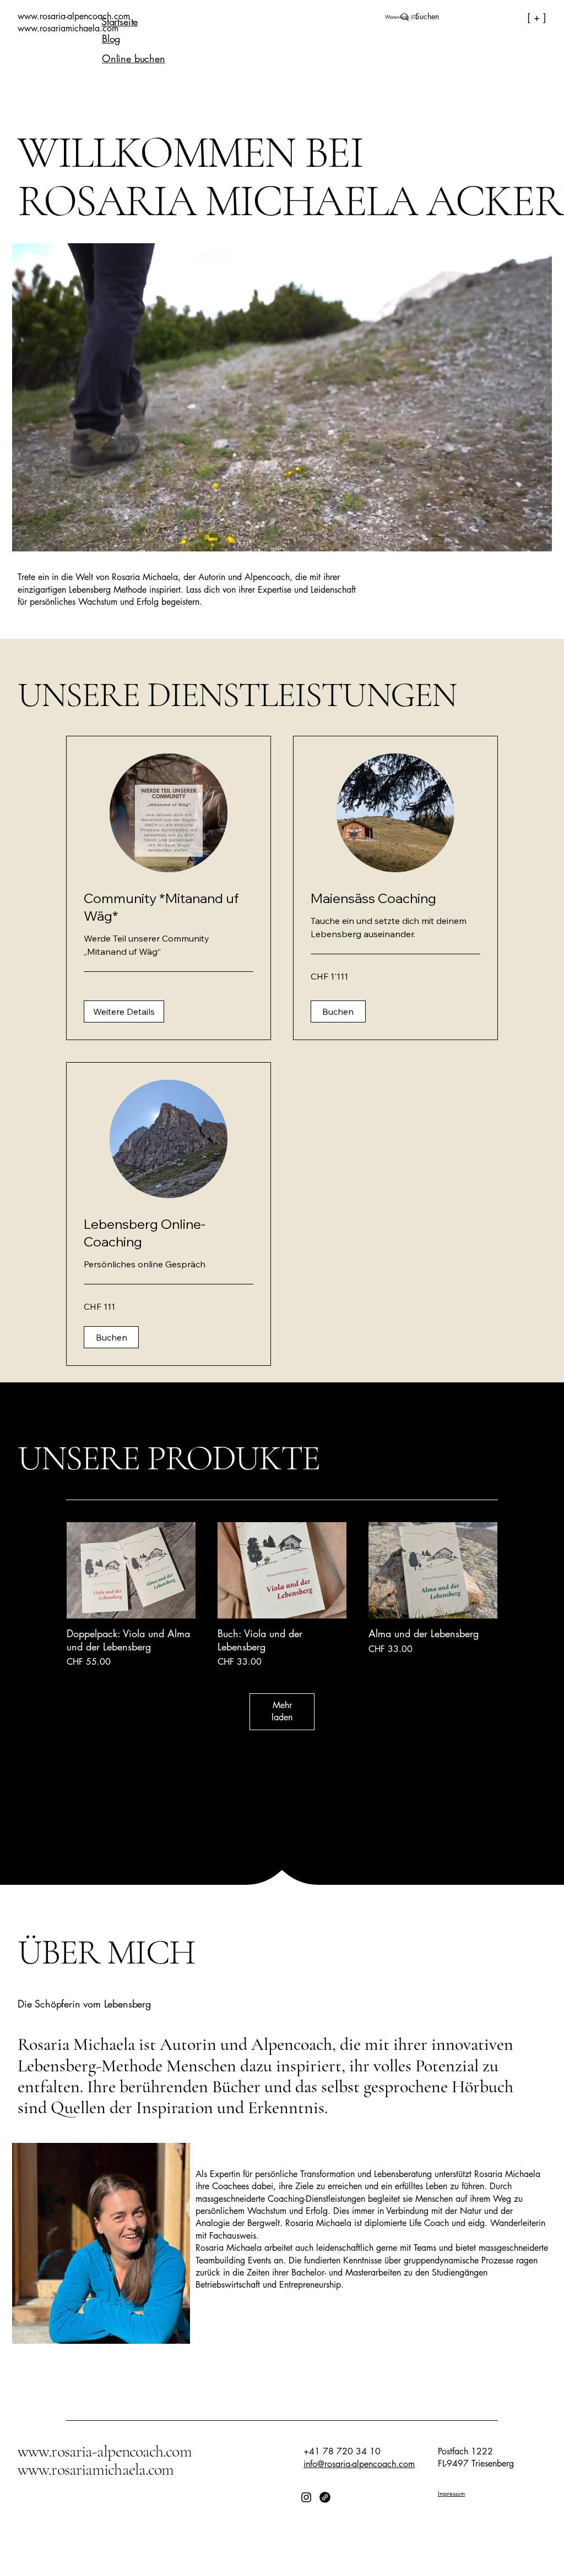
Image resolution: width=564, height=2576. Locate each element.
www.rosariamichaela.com (96, 2470)
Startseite (120, 21)
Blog (111, 39)
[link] (169, 907)
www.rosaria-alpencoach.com (105, 2451)
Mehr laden (282, 1711)
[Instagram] (306, 2497)
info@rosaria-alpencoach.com (359, 2464)
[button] (400, 17)
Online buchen (134, 58)
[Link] (325, 2497)
